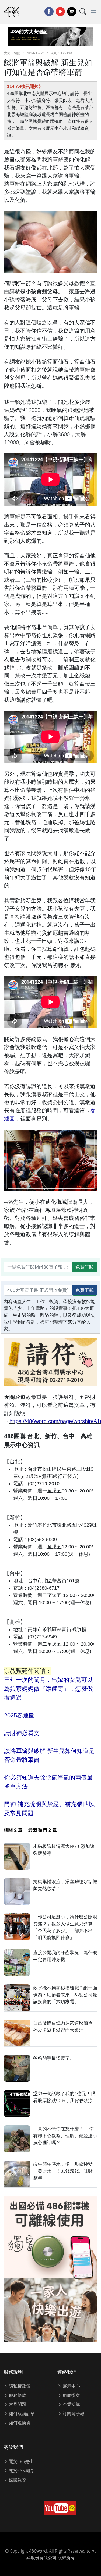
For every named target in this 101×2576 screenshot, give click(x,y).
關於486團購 (21, 2471)
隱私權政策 (19, 2386)
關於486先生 (21, 2461)
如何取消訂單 (21, 2413)
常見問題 (17, 2404)
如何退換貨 (19, 2423)
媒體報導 (17, 2480)
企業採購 (71, 2404)
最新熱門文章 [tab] (43, 1830)
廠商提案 (71, 2395)
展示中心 (71, 2386)
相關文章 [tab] (13, 1830)
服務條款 (17, 2395)
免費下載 (85, 1290)
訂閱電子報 (73, 2413)
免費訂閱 (85, 1267)
